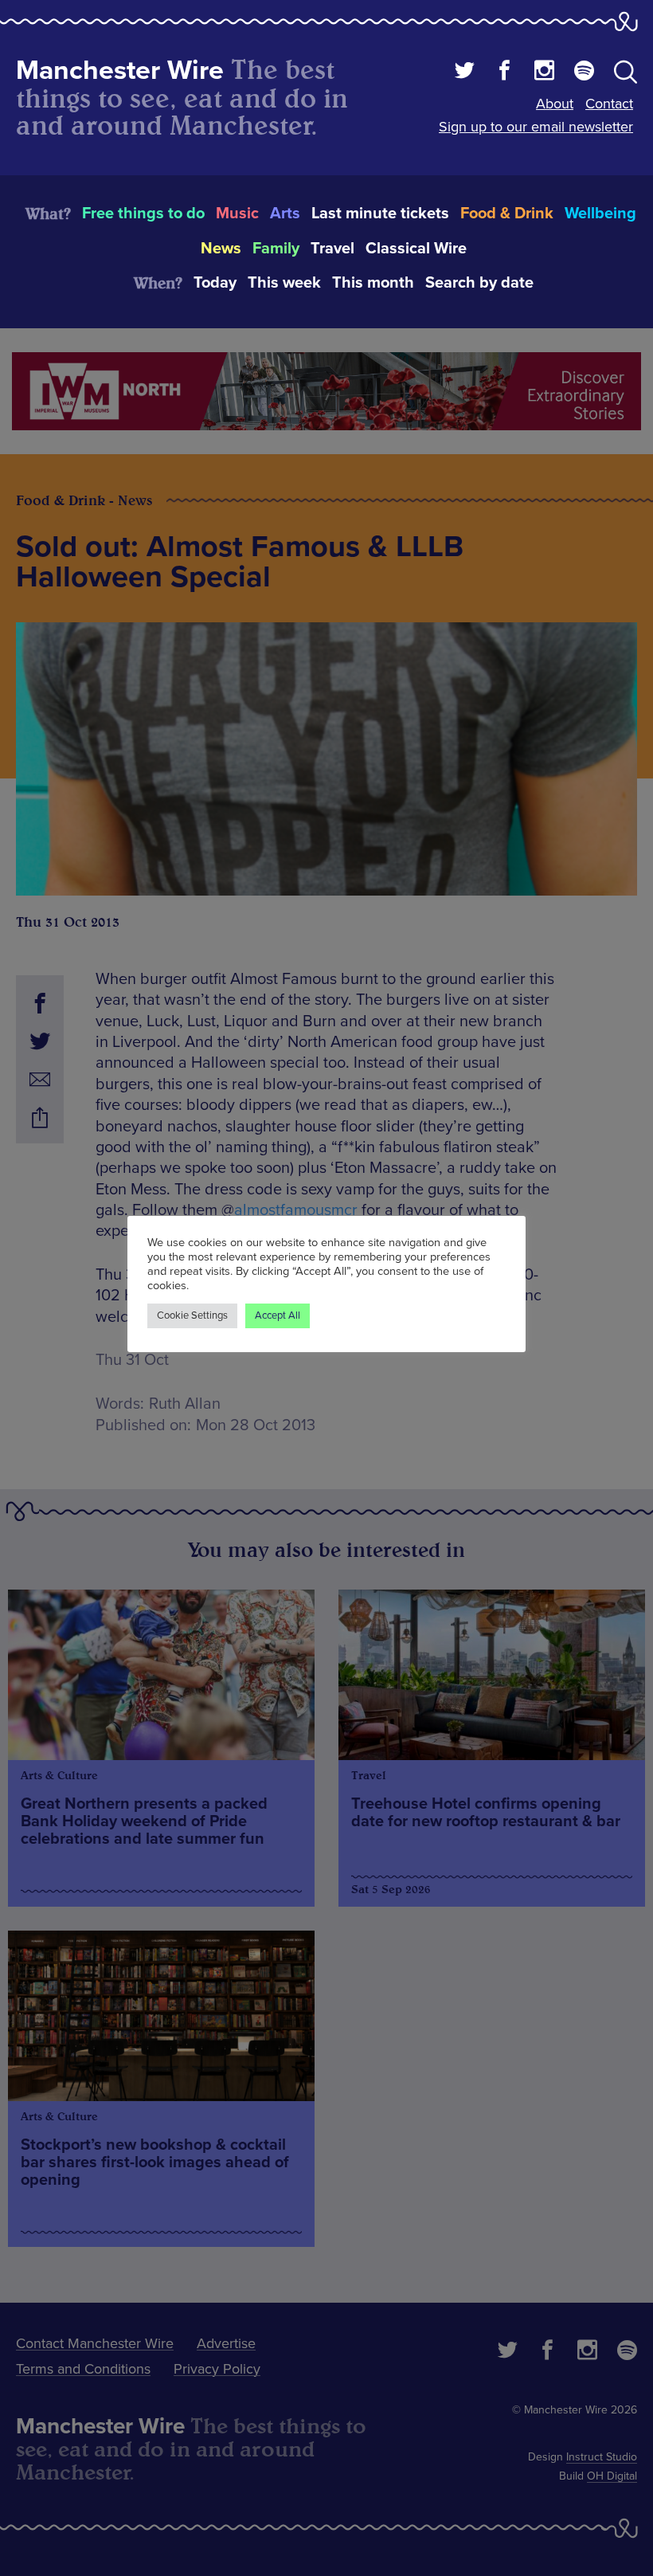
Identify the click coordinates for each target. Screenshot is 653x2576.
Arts (285, 214)
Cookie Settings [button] (192, 1315)
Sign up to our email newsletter (536, 127)
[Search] (626, 75)
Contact (609, 104)
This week (284, 283)
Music (237, 214)
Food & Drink (507, 214)
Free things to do (143, 214)
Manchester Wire (120, 71)
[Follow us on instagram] (544, 73)
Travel (332, 249)
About (555, 104)
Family (276, 249)
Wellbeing (600, 214)
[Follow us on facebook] (504, 73)
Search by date (479, 283)
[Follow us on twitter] (465, 73)
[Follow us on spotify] (584, 73)
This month (373, 283)
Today (215, 283)
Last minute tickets (380, 214)
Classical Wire (416, 249)
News (221, 249)
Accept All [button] (278, 1315)
